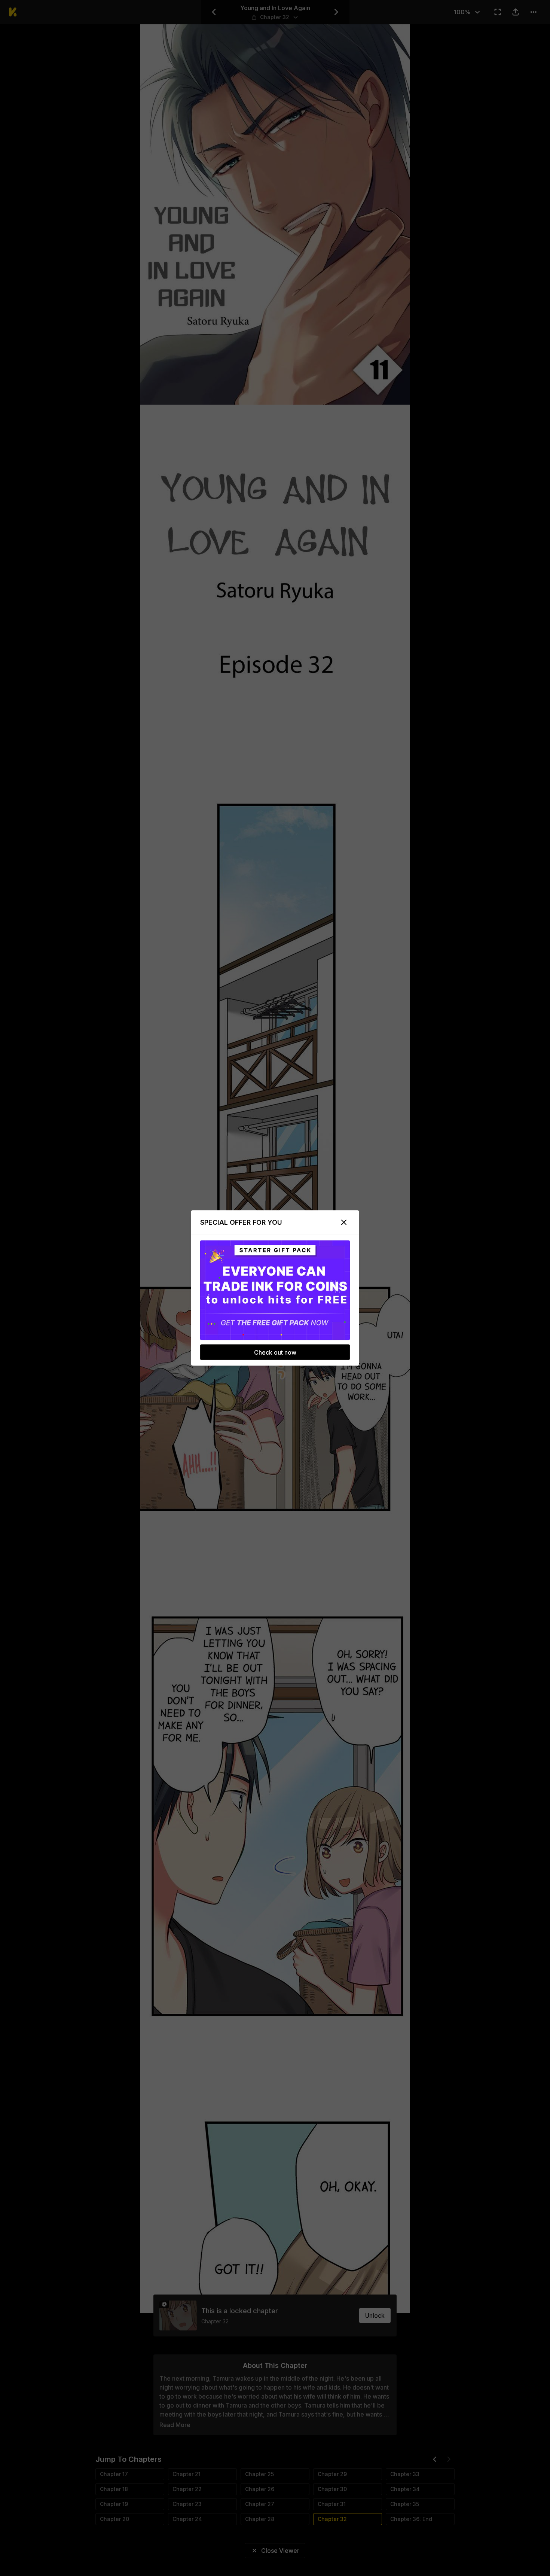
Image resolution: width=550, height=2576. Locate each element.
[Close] (344, 1222)
